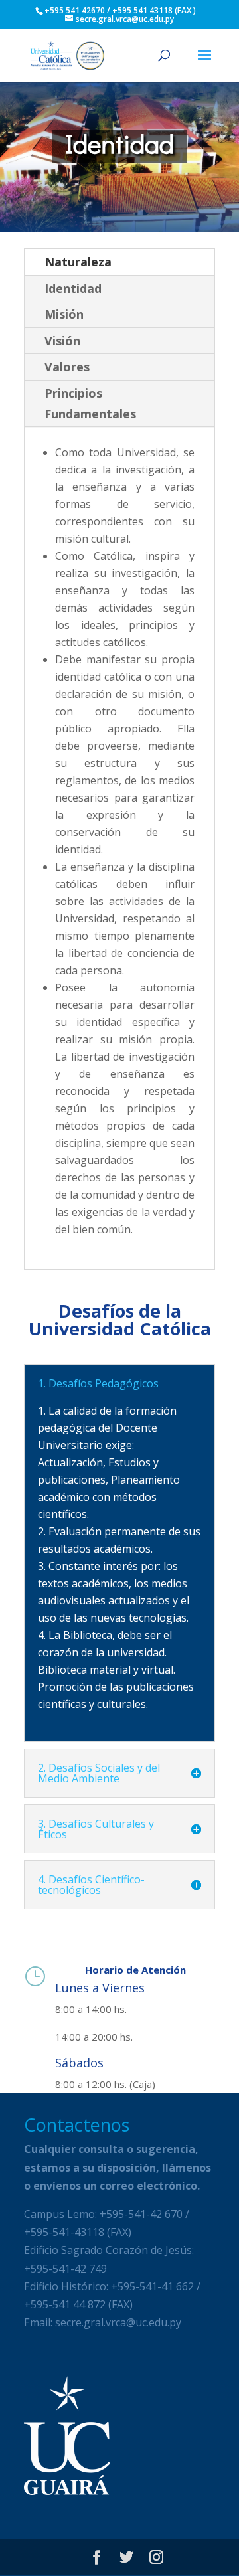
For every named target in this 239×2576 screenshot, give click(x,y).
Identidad (73, 288)
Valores (67, 367)
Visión (62, 341)
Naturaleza (78, 262)
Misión (64, 314)
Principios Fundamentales (90, 403)
